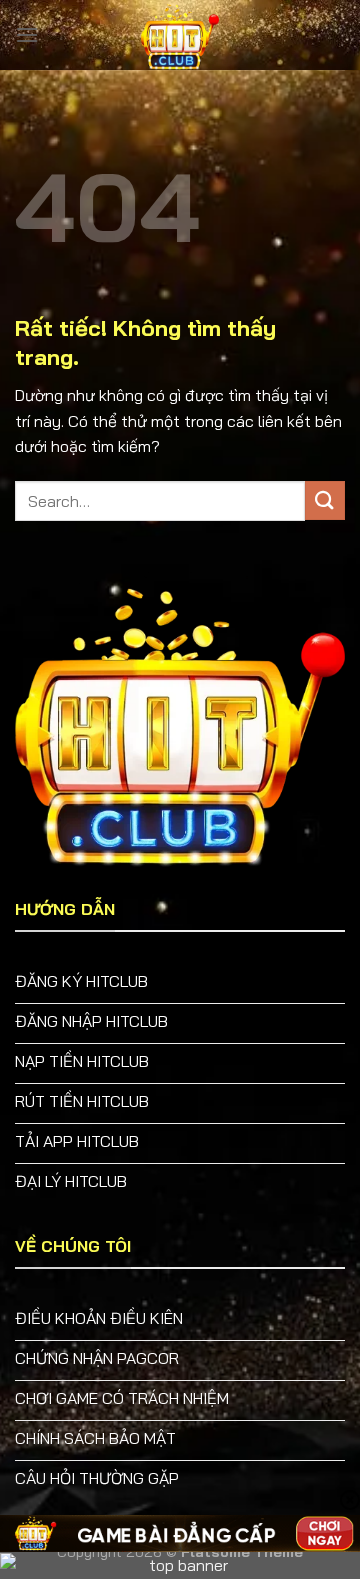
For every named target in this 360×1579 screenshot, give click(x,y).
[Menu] (27, 34)
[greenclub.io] (180, 35)
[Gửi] (325, 500)
